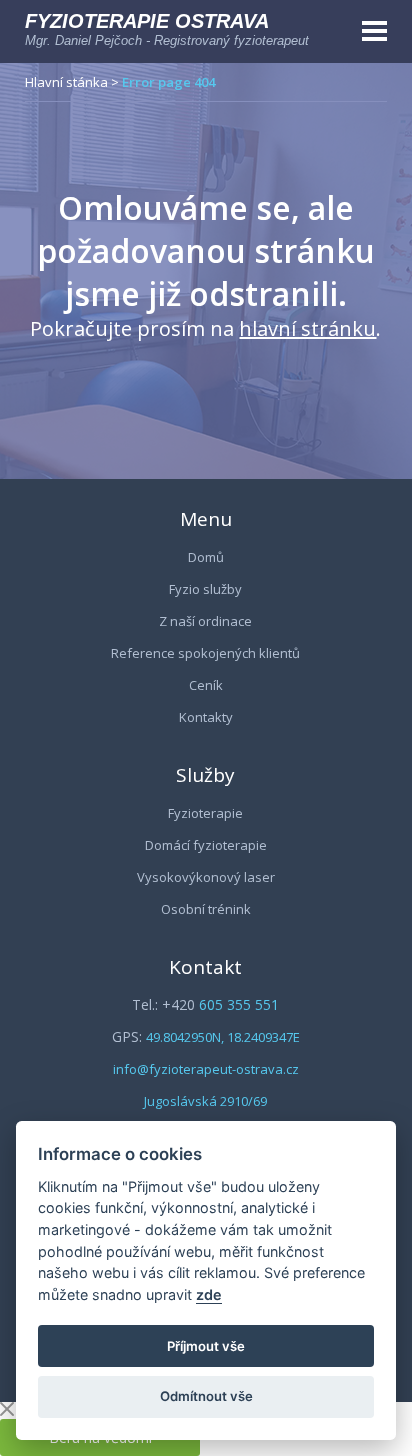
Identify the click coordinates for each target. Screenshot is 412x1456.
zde (209, 1294)
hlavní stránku (307, 328)
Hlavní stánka (66, 82)
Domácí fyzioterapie (206, 845)
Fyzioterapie (205, 813)
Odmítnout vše (206, 1396)
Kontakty (206, 717)
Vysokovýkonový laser (206, 877)
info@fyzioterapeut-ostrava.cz (206, 1069)
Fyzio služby (205, 589)
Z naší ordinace (205, 621)
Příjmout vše (206, 1346)
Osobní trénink (206, 909)
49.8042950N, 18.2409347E (223, 1037)
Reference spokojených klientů (205, 653)
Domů (206, 557)
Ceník (206, 685)
